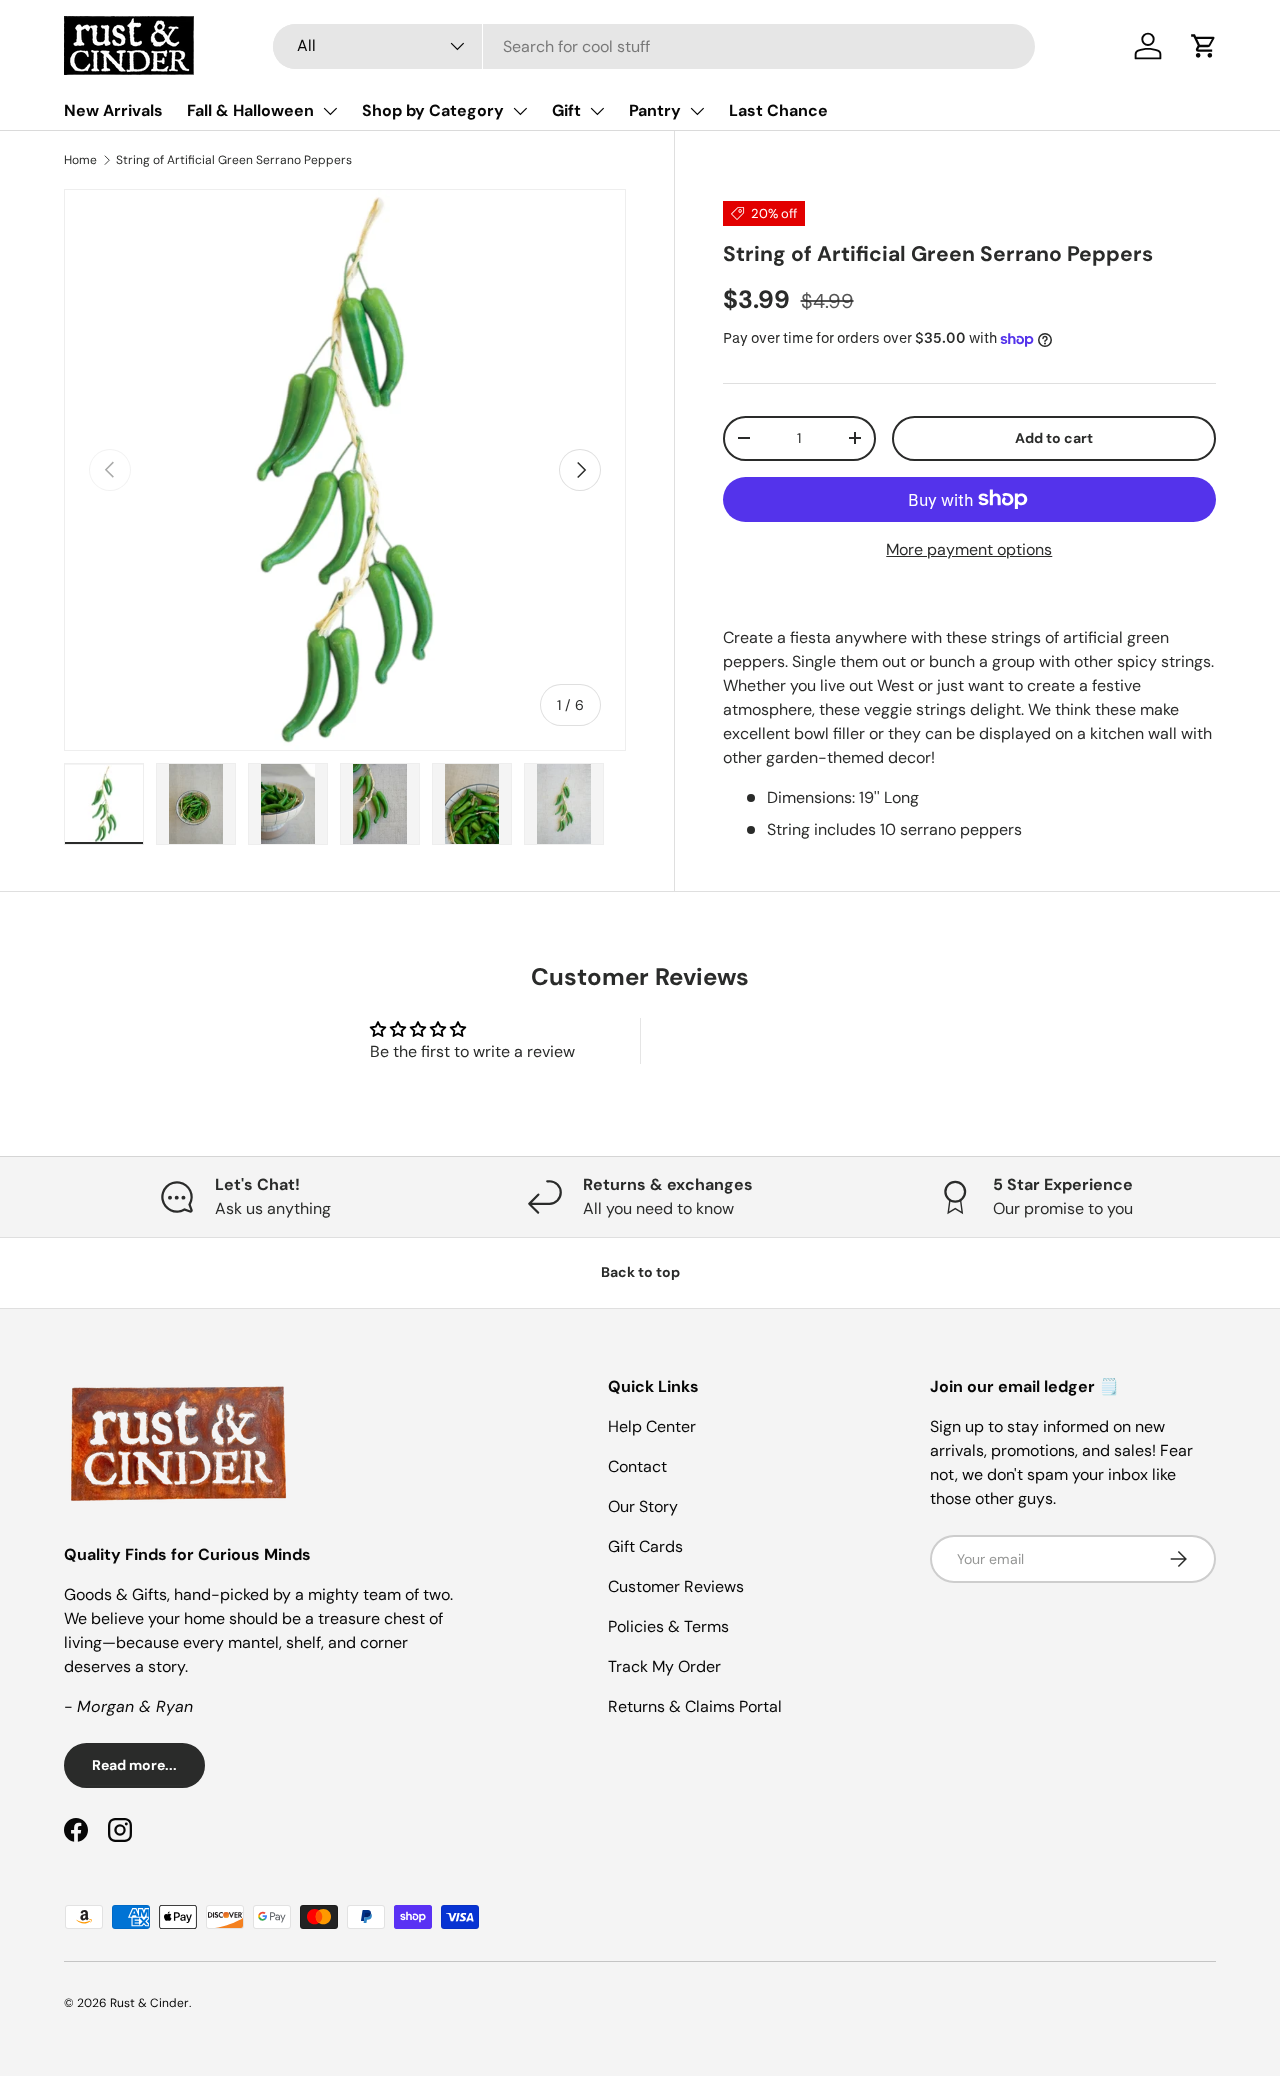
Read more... (134, 1765)
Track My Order (664, 1666)
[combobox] (654, 46)
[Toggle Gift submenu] (597, 111)
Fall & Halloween (250, 110)
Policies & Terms (668, 1626)
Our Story (643, 1506)
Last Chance (778, 110)
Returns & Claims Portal (695, 1706)
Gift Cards (645, 1546)
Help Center (652, 1426)
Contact (637, 1466)
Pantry (655, 110)
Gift (566, 110)
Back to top (640, 1272)
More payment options (969, 549)
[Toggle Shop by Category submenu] (520, 111)
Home (80, 160)
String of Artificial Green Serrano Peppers (234, 160)
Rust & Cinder (149, 2003)
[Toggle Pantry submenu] (697, 111)
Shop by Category (433, 110)
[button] (1204, 46)
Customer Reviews (676, 1586)
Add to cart (1054, 438)
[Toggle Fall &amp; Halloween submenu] (330, 111)
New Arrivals (113, 110)
